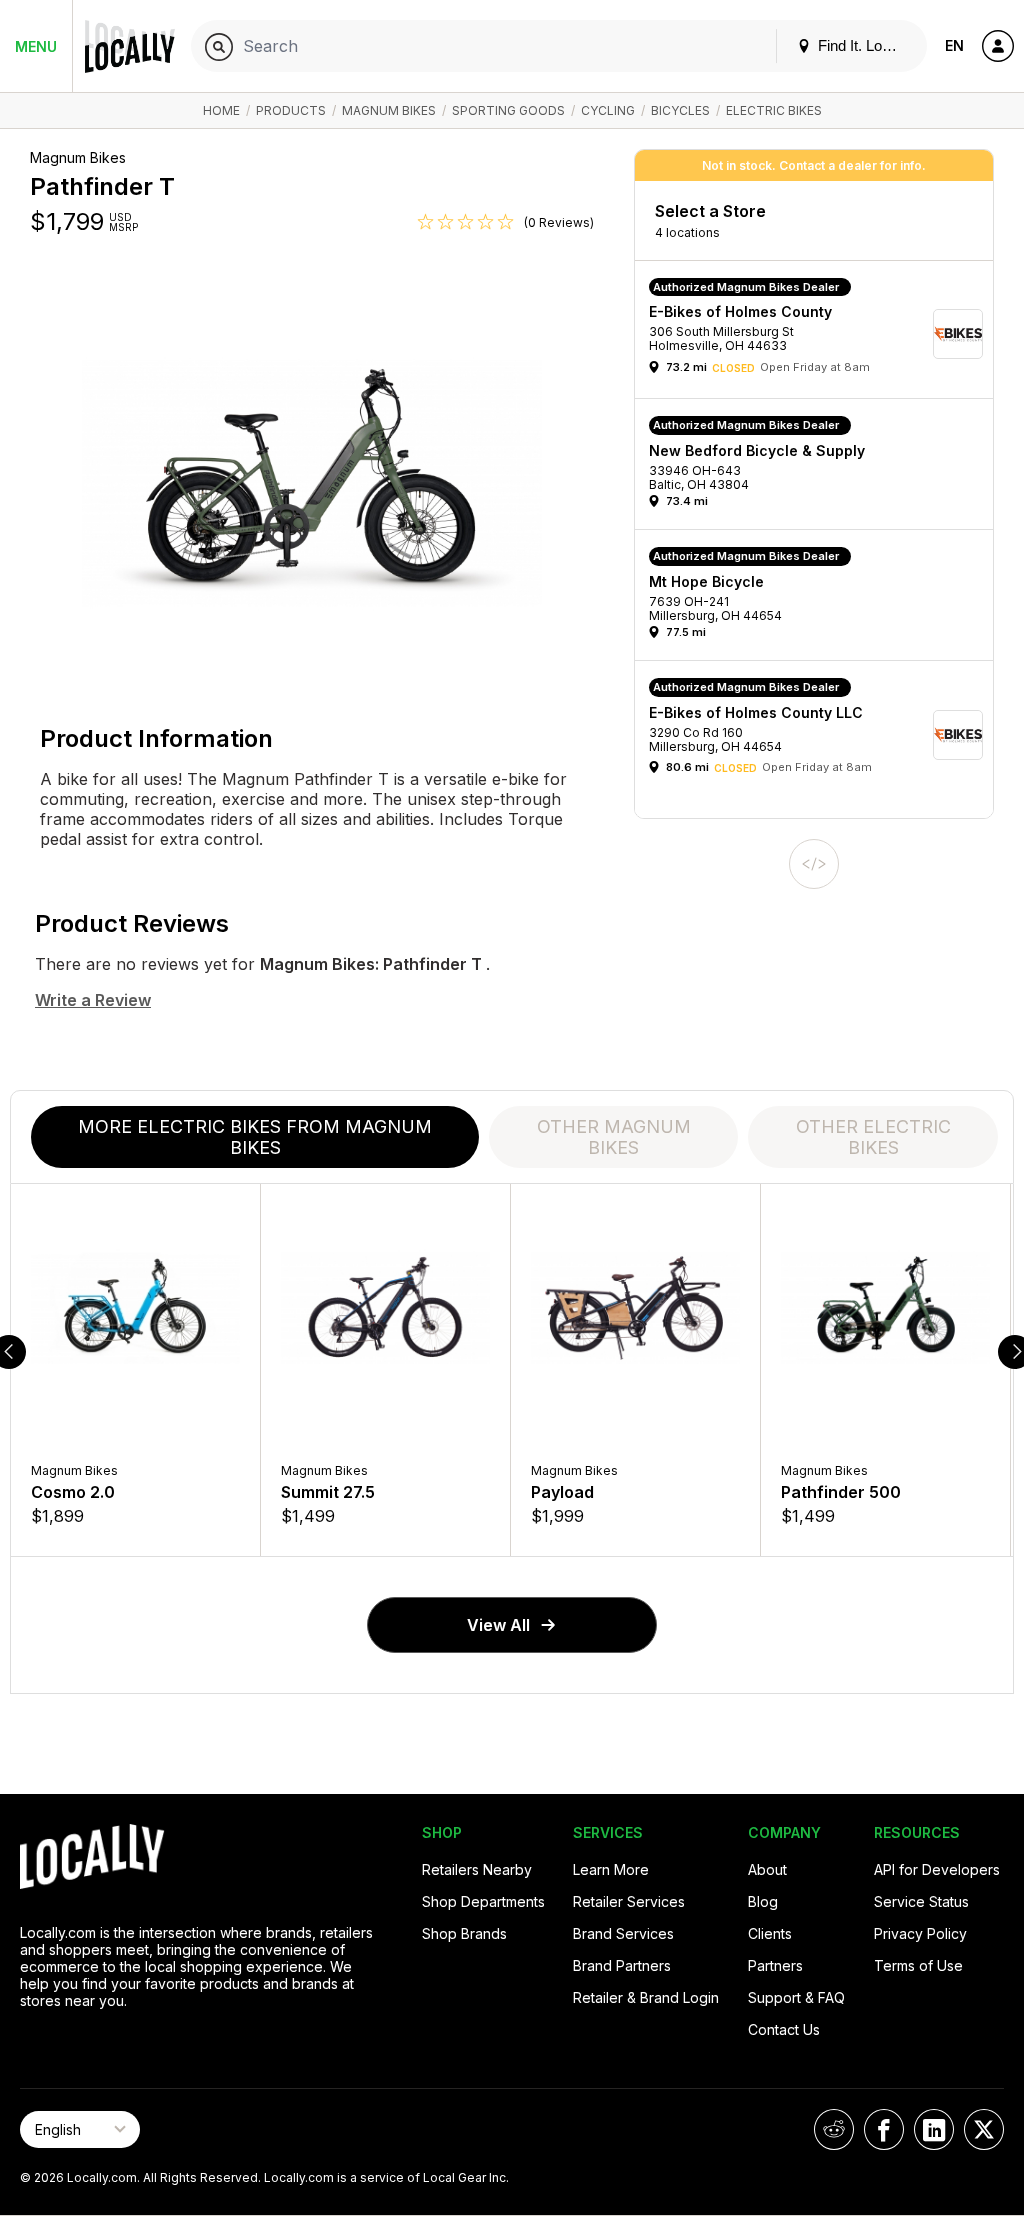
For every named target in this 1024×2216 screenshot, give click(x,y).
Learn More (611, 1869)
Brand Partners (622, 1965)
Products (291, 110)
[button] (821, 334)
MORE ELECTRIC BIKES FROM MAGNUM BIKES (255, 1137)
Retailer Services (629, 1901)
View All (498, 1625)
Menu (36, 46)
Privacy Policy (920, 1933)
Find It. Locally (863, 45)
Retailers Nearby (477, 1869)
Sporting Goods (508, 110)
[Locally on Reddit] (834, 2129)
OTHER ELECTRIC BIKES (873, 1137)
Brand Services (623, 1933)
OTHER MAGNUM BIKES (614, 1137)
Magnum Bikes (389, 110)
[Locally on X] (984, 2129)
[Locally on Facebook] (884, 2129)
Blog (763, 1901)
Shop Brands (464, 1933)
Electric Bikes (774, 110)
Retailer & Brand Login (646, 1997)
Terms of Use (918, 1965)
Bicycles (680, 110)
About (767, 1869)
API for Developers (937, 1869)
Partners (775, 1965)
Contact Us (784, 2029)
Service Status (921, 1901)
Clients (770, 1933)
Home (221, 110)
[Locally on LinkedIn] (934, 2129)
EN (954, 45)
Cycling (608, 110)
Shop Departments (483, 1901)
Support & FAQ (796, 1997)
